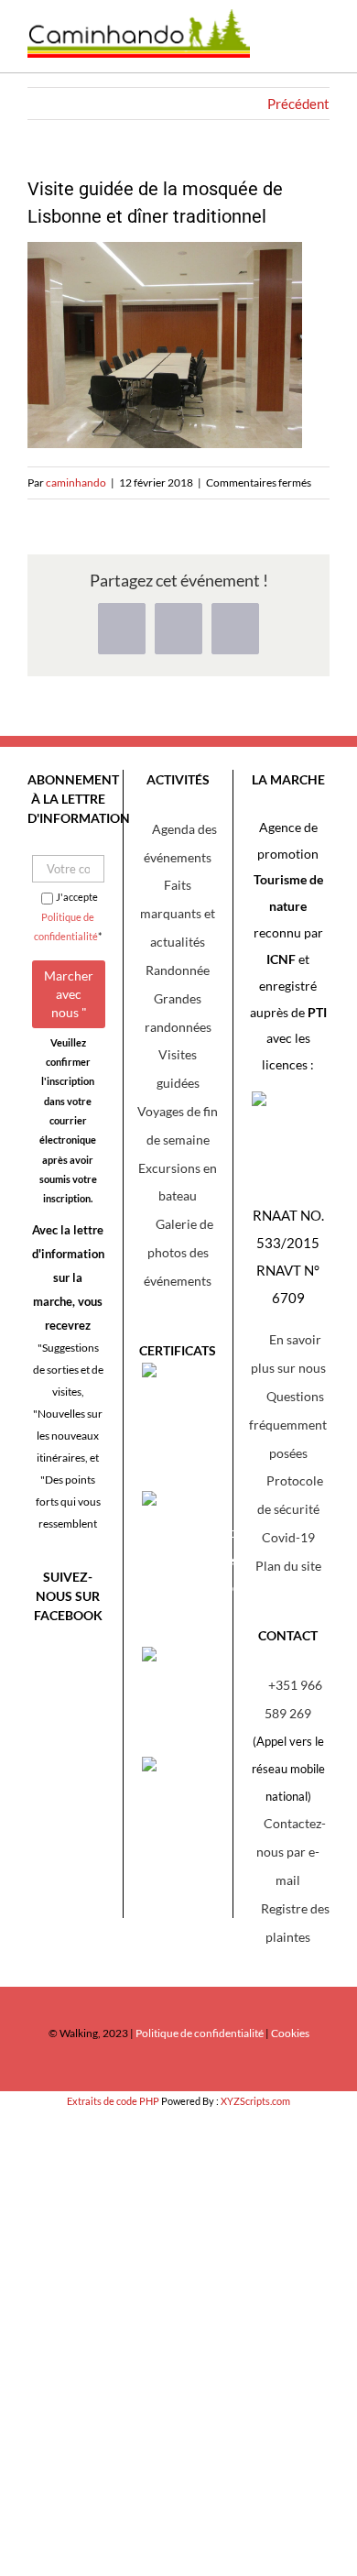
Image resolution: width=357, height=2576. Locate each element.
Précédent (298, 104)
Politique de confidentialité (200, 2033)
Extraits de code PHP (113, 2101)
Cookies (290, 2033)
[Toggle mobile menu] (316, 45)
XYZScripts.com (255, 2101)
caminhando (76, 482)
